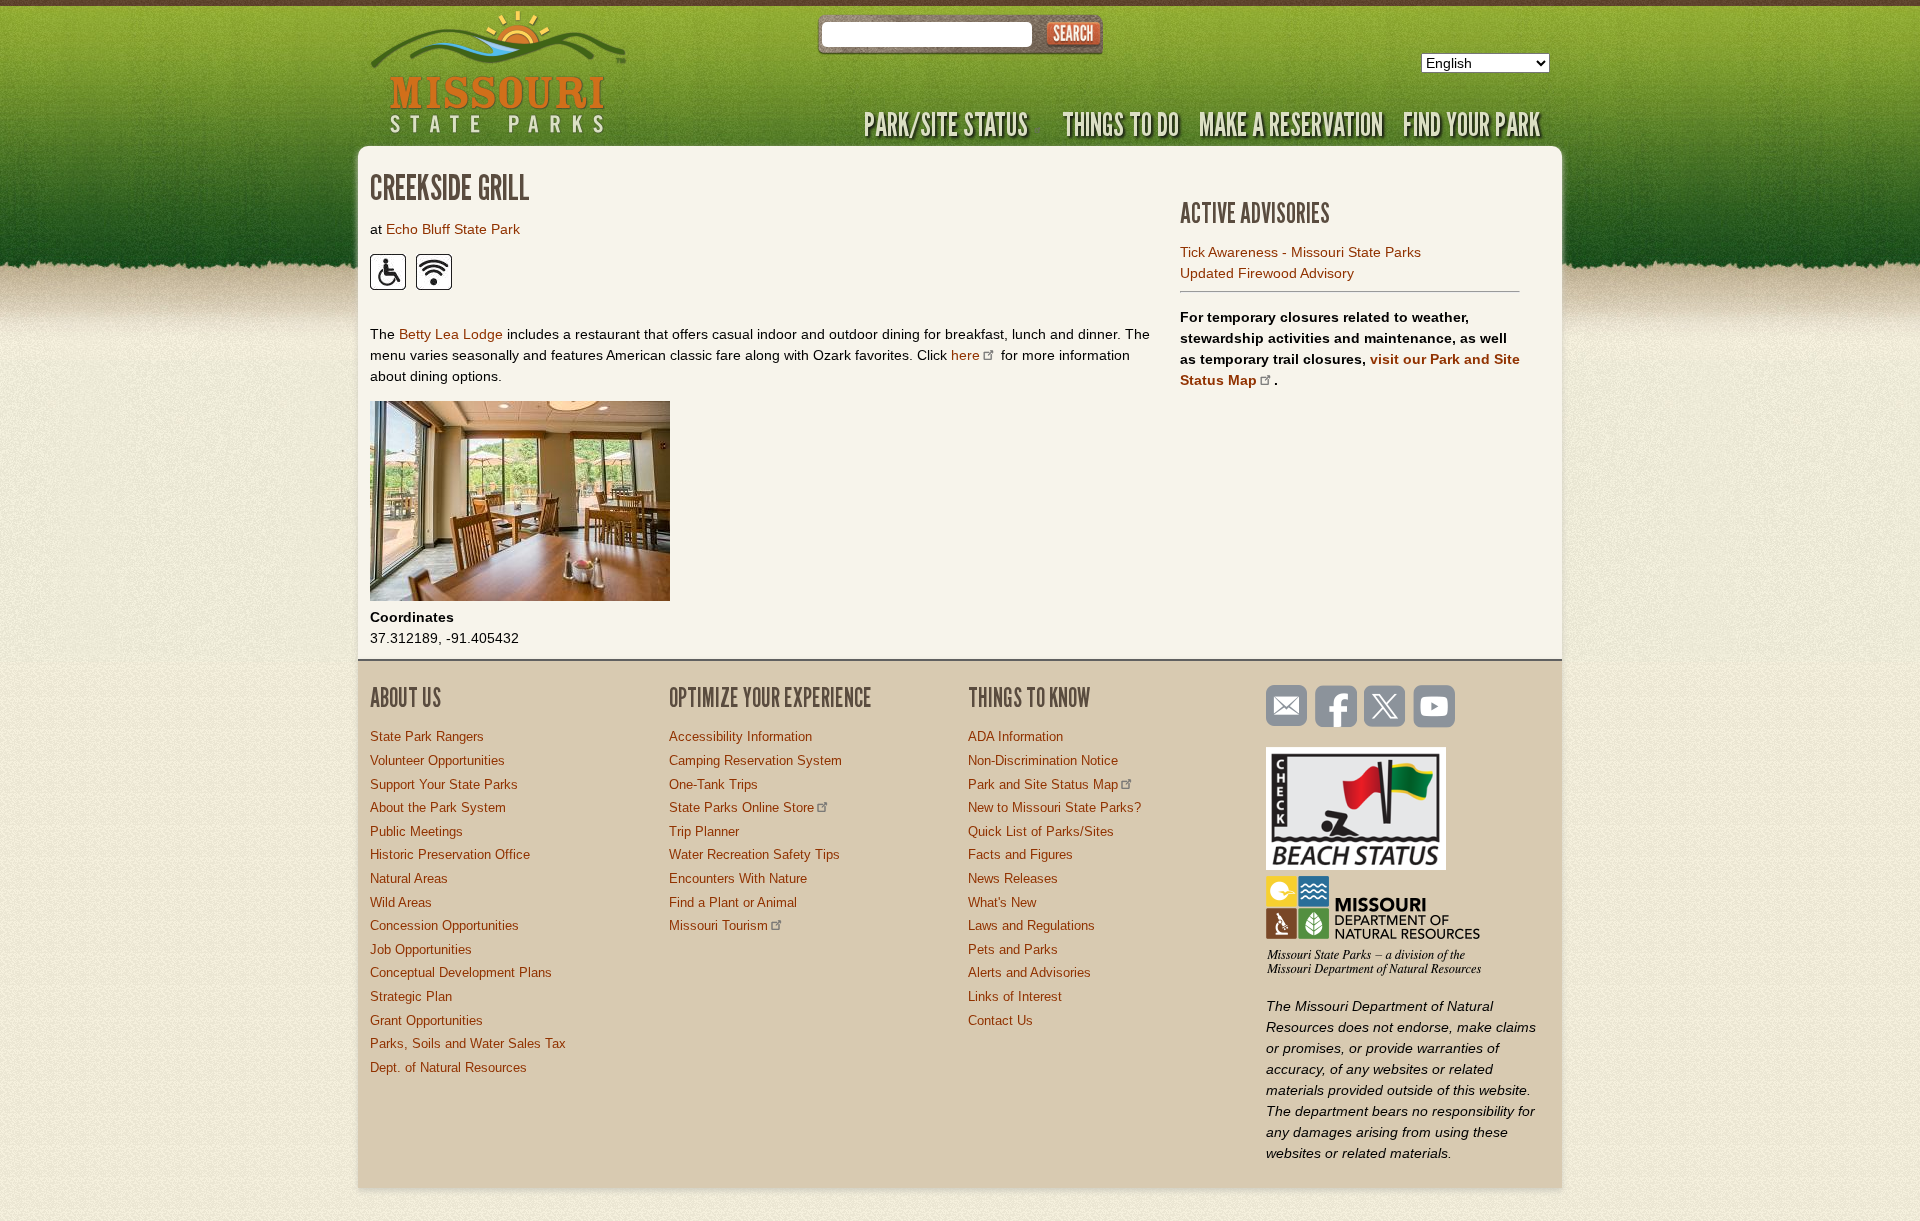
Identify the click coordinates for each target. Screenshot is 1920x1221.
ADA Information (1015, 736)
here (965, 355)
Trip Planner (704, 831)
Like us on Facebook (1337, 708)
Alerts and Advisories (1029, 972)
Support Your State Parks (444, 784)
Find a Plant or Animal (733, 902)
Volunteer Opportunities (437, 760)
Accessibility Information (740, 736)
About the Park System (438, 807)
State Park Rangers (427, 736)
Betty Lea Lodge (451, 334)
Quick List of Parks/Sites (1041, 831)
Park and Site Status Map (1043, 784)
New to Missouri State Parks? (1054, 807)
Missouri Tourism (718, 925)
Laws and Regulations (1031, 925)
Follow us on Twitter (1383, 708)
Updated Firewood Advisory (1267, 273)
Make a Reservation (1291, 124)
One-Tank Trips (713, 784)
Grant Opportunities (426, 1020)
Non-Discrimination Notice (1043, 760)
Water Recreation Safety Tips (754, 854)
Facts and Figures (1020, 854)
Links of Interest (1015, 996)
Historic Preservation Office (450, 854)
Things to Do (1120, 124)
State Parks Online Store (741, 807)
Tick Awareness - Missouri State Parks (1300, 252)
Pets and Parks (1013, 949)
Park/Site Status (946, 124)
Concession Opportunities (444, 925)
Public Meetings (416, 831)
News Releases (1013, 878)
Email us (1282, 706)
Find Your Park (1471, 124)
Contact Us (1000, 1020)
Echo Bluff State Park (453, 229)
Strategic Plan (411, 996)
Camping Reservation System (755, 760)
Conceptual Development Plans (461, 972)
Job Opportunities (421, 949)
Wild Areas (401, 902)
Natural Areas (409, 878)
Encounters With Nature (738, 878)
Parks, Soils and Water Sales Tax (468, 1043)
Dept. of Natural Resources (448, 1067)
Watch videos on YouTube (1435, 708)
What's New (1002, 902)
